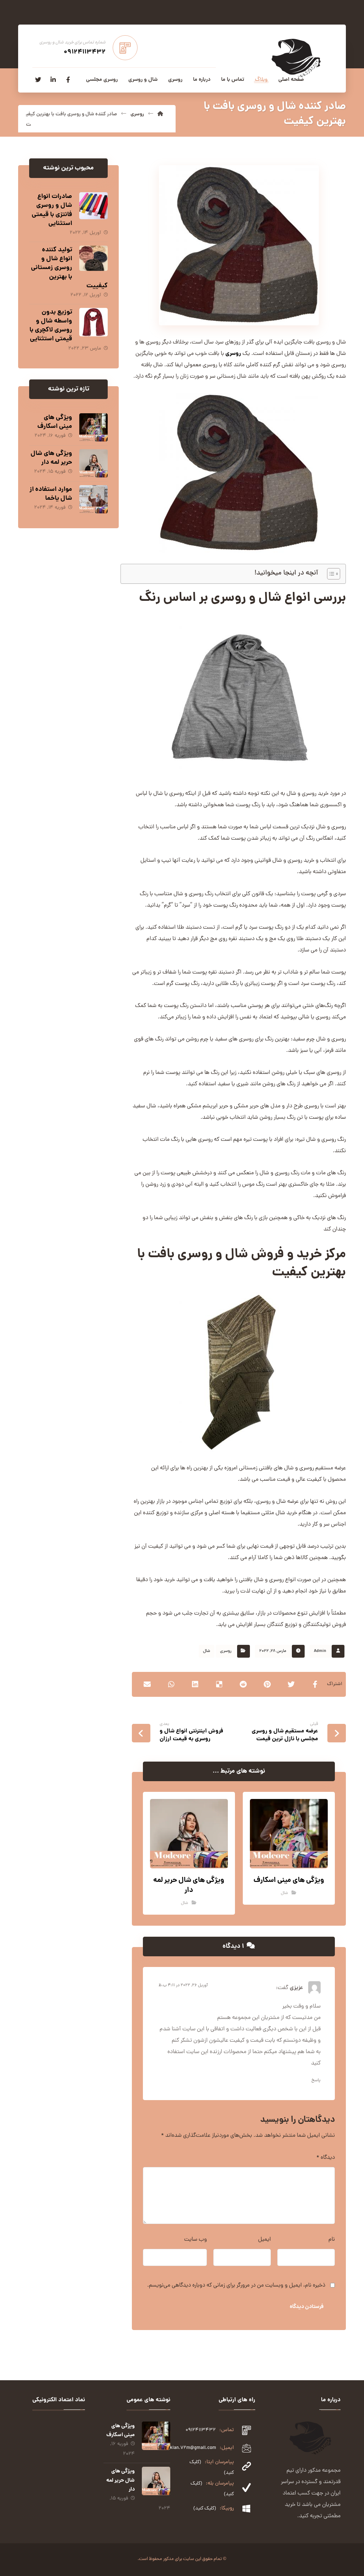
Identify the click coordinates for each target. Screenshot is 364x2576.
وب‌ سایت (196, 2240)
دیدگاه (326, 2158)
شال (207, 1651)
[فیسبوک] (68, 80)
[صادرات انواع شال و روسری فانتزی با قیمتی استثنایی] (93, 206)
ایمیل (264, 2240)
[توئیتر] (38, 80)
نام (332, 2240)
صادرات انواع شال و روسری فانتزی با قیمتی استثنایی (52, 210)
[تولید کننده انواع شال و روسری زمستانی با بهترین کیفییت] (93, 260)
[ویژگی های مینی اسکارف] (93, 427)
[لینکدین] (53, 80)
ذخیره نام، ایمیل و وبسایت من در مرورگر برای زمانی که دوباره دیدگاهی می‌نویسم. (236, 2286)
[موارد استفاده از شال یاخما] (93, 499)
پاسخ (316, 2081)
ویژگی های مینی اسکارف (55, 422)
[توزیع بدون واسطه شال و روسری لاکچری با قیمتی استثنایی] (93, 322)
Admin (320, 1651)
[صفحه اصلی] (160, 114)
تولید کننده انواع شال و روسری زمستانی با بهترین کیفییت (69, 268)
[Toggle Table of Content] (330, 574)
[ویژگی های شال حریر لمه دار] (93, 463)
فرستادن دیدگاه (307, 2307)
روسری (233, 354)
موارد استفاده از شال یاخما (51, 494)
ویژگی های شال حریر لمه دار (51, 458)
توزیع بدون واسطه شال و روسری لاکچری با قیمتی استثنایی (51, 326)
